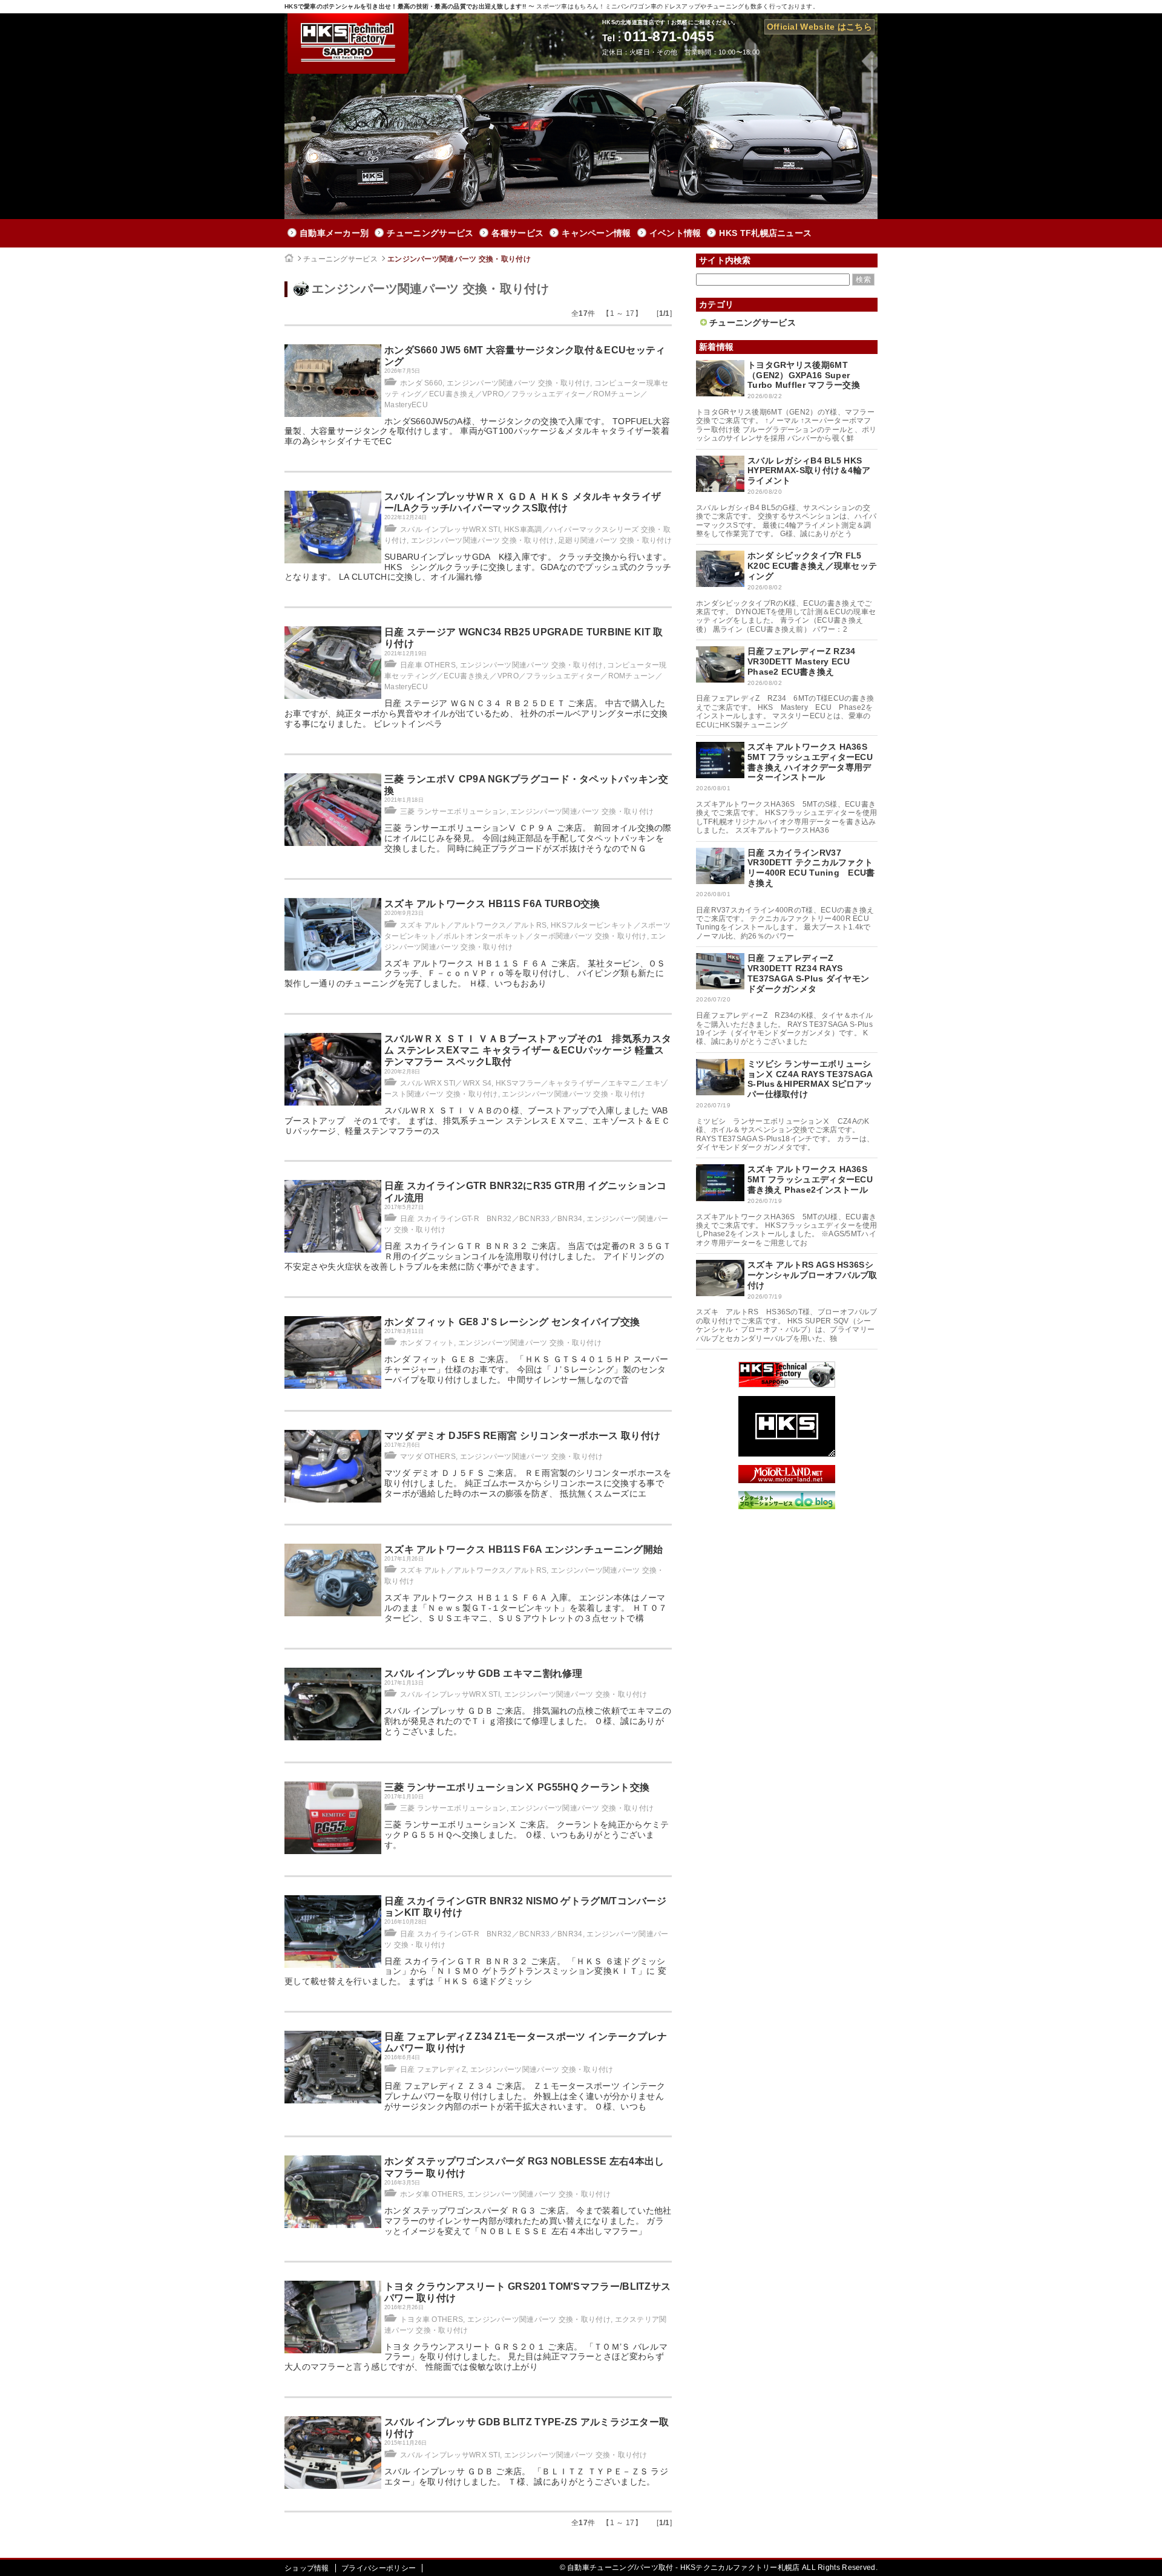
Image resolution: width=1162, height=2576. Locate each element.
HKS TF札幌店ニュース (765, 233)
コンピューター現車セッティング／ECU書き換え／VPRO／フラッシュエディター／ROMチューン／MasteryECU (527, 394)
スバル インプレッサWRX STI (450, 529)
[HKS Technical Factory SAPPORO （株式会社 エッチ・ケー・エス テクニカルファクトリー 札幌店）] (787, 1385)
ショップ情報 (307, 2568)
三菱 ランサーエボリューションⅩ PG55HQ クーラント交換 (517, 1787)
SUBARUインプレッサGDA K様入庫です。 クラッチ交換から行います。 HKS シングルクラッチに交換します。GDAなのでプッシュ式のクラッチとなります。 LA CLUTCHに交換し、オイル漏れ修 (478, 567)
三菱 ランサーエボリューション (453, 811)
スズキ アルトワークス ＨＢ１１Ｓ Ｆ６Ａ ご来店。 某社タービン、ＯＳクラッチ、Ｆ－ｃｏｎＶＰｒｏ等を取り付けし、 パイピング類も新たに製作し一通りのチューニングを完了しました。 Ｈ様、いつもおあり (475, 974)
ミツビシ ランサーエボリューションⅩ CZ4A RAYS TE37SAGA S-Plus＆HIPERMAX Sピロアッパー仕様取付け (810, 1079)
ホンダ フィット (427, 1343)
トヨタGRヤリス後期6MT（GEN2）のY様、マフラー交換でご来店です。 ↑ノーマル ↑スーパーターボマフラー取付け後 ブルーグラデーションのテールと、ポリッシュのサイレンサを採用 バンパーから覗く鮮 (786, 425)
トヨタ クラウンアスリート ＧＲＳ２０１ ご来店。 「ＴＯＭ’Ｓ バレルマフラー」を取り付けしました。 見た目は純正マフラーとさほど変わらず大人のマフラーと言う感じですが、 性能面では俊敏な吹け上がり (476, 2357)
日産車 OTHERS (428, 665)
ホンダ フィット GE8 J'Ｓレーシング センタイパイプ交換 (512, 1322)
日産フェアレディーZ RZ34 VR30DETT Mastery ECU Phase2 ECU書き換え (802, 661)
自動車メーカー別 (334, 233)
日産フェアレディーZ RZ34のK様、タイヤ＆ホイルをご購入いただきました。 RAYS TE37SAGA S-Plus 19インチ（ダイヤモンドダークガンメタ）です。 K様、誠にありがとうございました (788, 1028)
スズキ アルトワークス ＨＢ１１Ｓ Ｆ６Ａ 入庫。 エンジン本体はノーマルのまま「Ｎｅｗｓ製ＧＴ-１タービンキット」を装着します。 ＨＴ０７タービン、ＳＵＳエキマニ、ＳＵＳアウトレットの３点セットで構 (526, 1608)
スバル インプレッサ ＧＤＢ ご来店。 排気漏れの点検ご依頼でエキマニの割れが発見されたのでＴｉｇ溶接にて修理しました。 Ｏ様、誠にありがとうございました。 (528, 1721)
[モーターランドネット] (787, 1480)
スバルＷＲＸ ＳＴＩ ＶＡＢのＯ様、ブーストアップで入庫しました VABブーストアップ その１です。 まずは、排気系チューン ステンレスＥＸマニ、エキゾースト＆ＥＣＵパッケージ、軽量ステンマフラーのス (478, 1121)
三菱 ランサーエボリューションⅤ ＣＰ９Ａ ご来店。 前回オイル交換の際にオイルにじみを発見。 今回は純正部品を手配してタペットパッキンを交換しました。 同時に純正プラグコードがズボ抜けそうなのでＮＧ (528, 838)
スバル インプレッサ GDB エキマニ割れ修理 (483, 1673)
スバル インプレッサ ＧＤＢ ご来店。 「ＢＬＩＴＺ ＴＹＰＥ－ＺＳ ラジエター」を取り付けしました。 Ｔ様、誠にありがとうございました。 (526, 2476)
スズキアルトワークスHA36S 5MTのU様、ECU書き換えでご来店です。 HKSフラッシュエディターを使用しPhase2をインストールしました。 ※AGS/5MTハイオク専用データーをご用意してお (787, 1230)
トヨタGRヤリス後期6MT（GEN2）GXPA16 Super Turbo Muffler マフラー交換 (804, 375)
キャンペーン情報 (596, 233)
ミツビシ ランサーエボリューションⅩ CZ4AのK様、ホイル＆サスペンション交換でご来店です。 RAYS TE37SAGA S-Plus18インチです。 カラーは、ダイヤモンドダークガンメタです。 (785, 1134)
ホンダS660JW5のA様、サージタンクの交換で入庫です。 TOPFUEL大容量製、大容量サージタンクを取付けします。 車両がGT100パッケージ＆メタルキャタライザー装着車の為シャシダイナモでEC (478, 431)
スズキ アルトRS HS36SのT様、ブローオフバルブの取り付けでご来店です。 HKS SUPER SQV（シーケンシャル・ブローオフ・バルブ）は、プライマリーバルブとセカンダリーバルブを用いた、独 (786, 1325)
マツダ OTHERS (428, 1457)
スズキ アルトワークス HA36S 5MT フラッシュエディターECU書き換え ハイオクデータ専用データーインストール (810, 762)
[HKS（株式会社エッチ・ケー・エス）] (787, 1454)
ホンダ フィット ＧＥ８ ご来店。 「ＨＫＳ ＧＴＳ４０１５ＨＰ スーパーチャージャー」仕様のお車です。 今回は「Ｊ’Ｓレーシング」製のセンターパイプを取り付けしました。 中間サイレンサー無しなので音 (526, 1369)
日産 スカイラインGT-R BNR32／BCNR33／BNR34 (491, 1219)
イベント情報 (675, 233)
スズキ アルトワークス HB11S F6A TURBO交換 (492, 904)
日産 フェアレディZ (433, 2070)
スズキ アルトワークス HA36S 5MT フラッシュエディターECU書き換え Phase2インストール (810, 1179)
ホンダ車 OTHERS (432, 2194)
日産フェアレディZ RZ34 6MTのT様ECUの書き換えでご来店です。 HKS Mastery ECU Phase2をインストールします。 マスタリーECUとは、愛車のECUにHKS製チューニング (785, 711)
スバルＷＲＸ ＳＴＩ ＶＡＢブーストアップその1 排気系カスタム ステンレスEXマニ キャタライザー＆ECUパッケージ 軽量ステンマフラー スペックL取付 (528, 1050)
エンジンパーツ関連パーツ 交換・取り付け (459, 259)
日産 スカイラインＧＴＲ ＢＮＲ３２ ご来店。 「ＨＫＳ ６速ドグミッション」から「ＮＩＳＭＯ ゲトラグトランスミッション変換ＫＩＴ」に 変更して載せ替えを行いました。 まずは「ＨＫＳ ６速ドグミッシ (475, 1971)
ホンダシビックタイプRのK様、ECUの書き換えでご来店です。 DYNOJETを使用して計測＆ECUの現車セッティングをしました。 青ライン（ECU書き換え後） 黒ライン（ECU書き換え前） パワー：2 (786, 616)
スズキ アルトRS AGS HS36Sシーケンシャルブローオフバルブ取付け (812, 1275)
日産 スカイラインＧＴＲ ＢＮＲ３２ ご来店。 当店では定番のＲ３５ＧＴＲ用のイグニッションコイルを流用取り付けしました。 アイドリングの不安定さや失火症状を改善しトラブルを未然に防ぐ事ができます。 (478, 1256)
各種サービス (517, 233)
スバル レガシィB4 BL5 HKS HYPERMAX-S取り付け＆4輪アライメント (809, 471)
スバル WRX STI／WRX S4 (446, 1083)
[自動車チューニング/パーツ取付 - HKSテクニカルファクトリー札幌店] (348, 44)
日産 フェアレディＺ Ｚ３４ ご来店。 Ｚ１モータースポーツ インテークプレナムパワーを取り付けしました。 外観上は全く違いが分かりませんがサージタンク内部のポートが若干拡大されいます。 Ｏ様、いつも (525, 2096)
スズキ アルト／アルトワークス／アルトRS (473, 925)
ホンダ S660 (421, 383)
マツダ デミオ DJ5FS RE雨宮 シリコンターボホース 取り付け (522, 1436)
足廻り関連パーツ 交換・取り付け (615, 540)
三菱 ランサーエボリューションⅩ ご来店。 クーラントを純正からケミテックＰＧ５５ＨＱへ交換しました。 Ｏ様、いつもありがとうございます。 (527, 1835)
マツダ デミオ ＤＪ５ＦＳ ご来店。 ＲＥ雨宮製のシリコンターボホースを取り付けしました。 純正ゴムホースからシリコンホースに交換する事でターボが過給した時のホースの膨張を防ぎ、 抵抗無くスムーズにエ (528, 1483)
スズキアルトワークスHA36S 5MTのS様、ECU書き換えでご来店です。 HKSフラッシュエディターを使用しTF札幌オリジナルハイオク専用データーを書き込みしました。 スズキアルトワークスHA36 (787, 817)
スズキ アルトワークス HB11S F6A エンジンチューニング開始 (524, 1549)
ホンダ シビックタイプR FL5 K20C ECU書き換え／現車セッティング (812, 566)
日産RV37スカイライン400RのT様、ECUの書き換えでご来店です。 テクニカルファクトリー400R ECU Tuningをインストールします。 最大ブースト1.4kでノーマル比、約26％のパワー (785, 923)
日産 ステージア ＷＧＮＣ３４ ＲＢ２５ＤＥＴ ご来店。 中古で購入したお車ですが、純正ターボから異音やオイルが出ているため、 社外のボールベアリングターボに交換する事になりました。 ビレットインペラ (476, 713)
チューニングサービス (430, 233)
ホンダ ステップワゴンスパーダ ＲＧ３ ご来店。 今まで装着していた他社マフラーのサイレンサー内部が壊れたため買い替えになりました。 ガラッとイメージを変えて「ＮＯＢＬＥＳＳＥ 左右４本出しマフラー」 (528, 2221)
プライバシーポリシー (379, 2568)
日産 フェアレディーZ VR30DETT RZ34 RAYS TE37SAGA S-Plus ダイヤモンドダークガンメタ (808, 973)
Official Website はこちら (819, 27)
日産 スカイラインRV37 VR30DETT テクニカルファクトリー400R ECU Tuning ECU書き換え (811, 868)
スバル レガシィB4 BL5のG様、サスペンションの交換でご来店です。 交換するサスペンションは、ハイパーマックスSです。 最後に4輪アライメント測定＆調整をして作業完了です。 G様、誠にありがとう (786, 521)
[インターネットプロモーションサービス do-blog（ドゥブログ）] (787, 1506)
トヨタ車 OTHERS (432, 2319)
